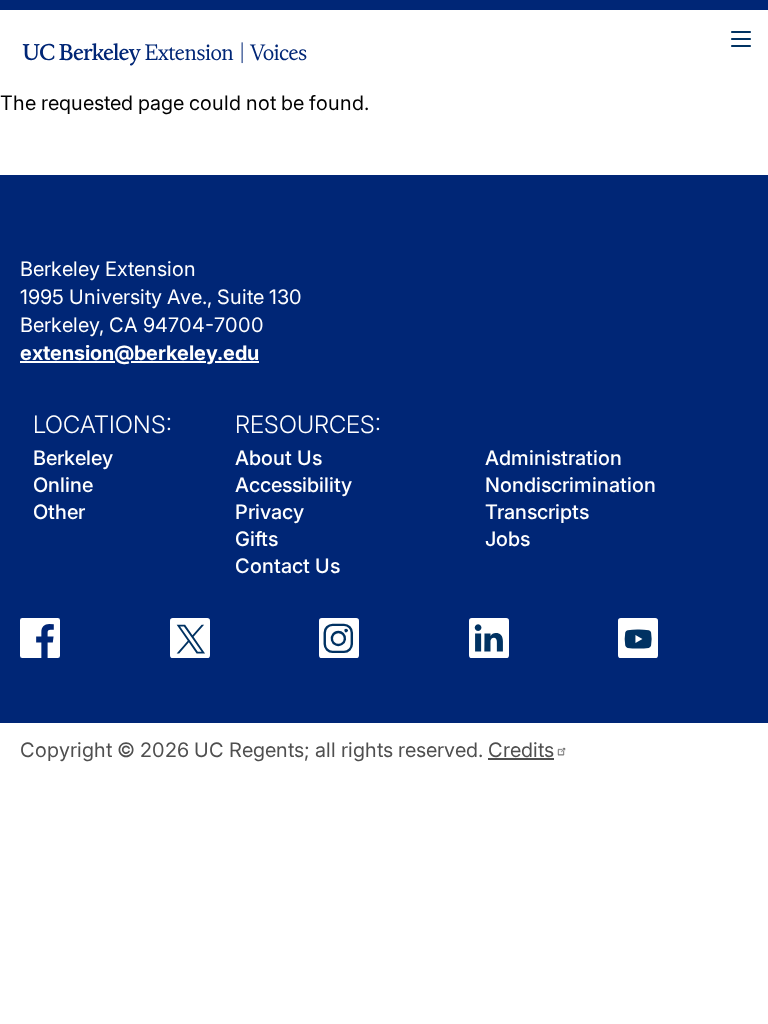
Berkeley (73, 458)
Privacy (269, 512)
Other (59, 512)
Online (63, 485)
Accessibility (293, 485)
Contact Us (287, 566)
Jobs (507, 539)
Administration (553, 458)
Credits (521, 750)
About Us (278, 458)
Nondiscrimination (570, 485)
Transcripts (537, 512)
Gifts (256, 539)
